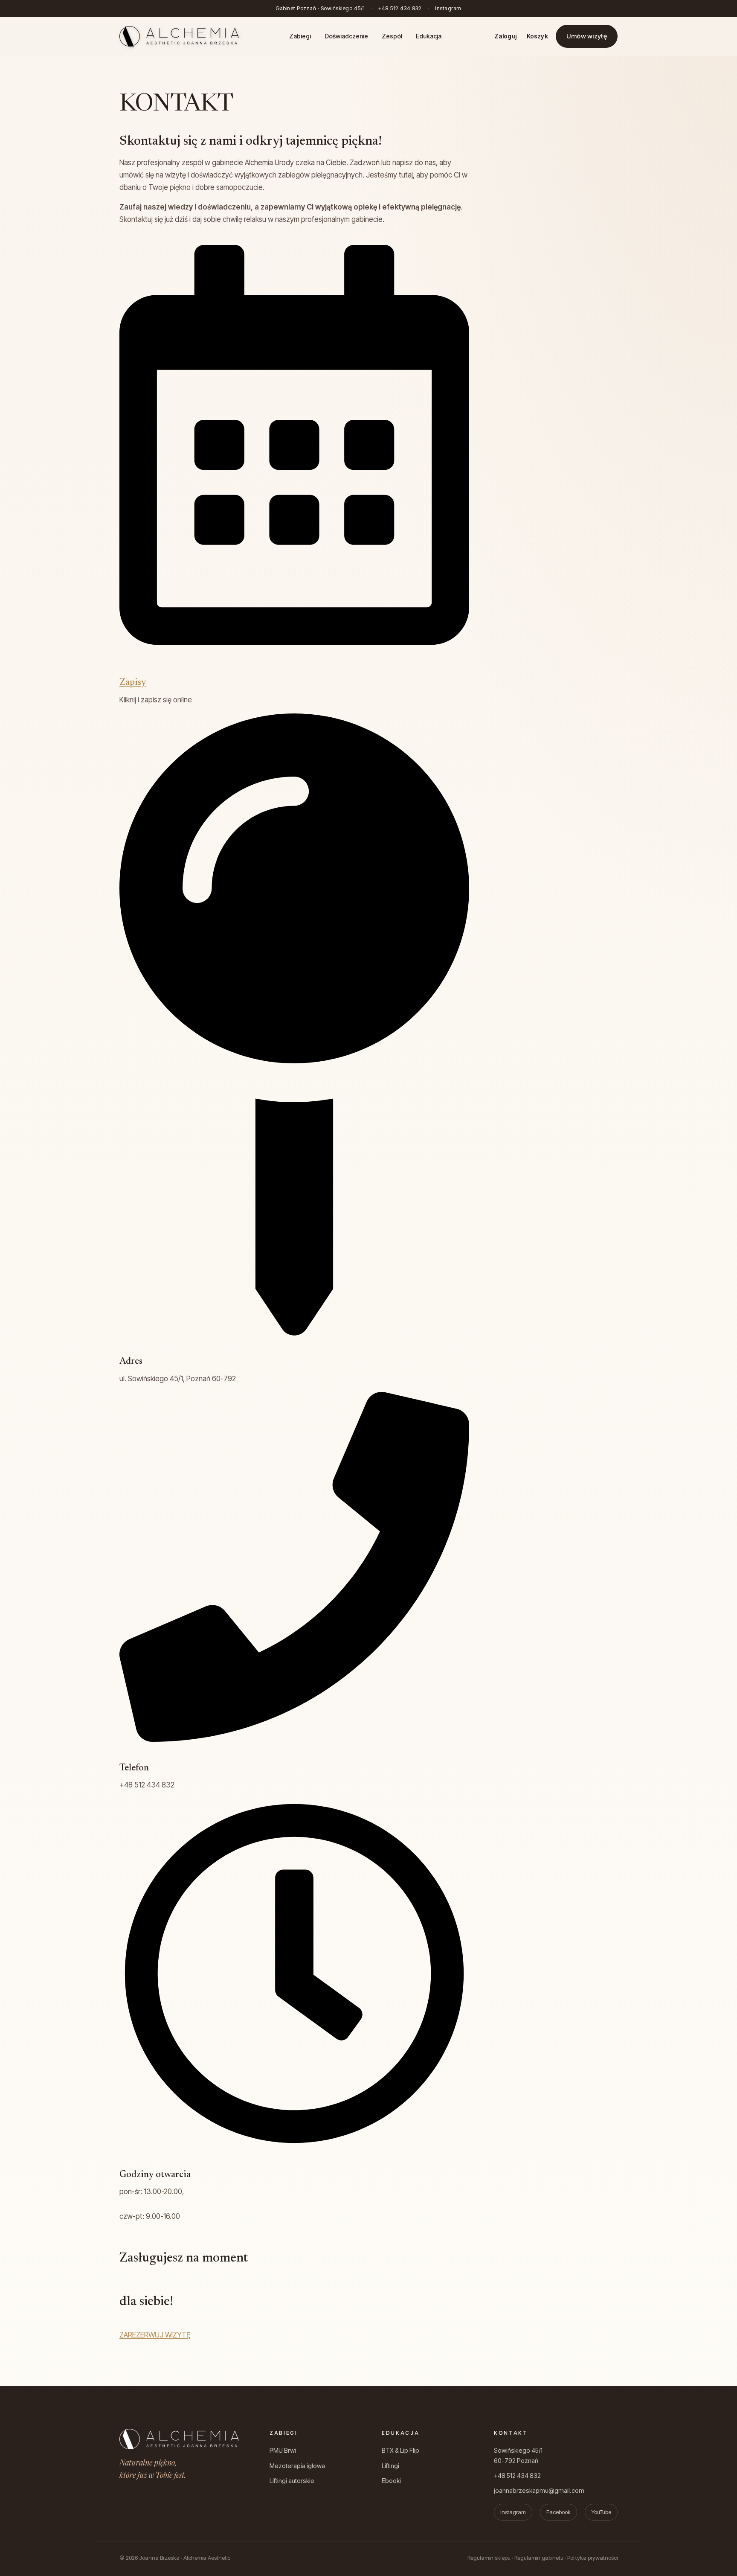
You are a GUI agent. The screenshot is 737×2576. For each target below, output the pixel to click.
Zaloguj (505, 36)
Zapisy (133, 683)
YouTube (601, 2512)
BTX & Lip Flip (400, 2450)
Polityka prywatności (592, 2558)
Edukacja (429, 36)
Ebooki (391, 2481)
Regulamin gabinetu (539, 2558)
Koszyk (537, 36)
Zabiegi (300, 36)
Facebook (559, 2512)
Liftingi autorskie (292, 2481)
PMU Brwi (283, 2450)
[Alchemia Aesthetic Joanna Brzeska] (179, 36)
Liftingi (390, 2466)
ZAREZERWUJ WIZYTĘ (155, 2335)
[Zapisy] (294, 642)
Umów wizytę (587, 36)
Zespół (392, 36)
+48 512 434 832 (400, 8)
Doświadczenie (346, 36)
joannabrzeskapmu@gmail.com (539, 2490)
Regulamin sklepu (489, 2558)
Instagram (448, 8)
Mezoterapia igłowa (297, 2466)
